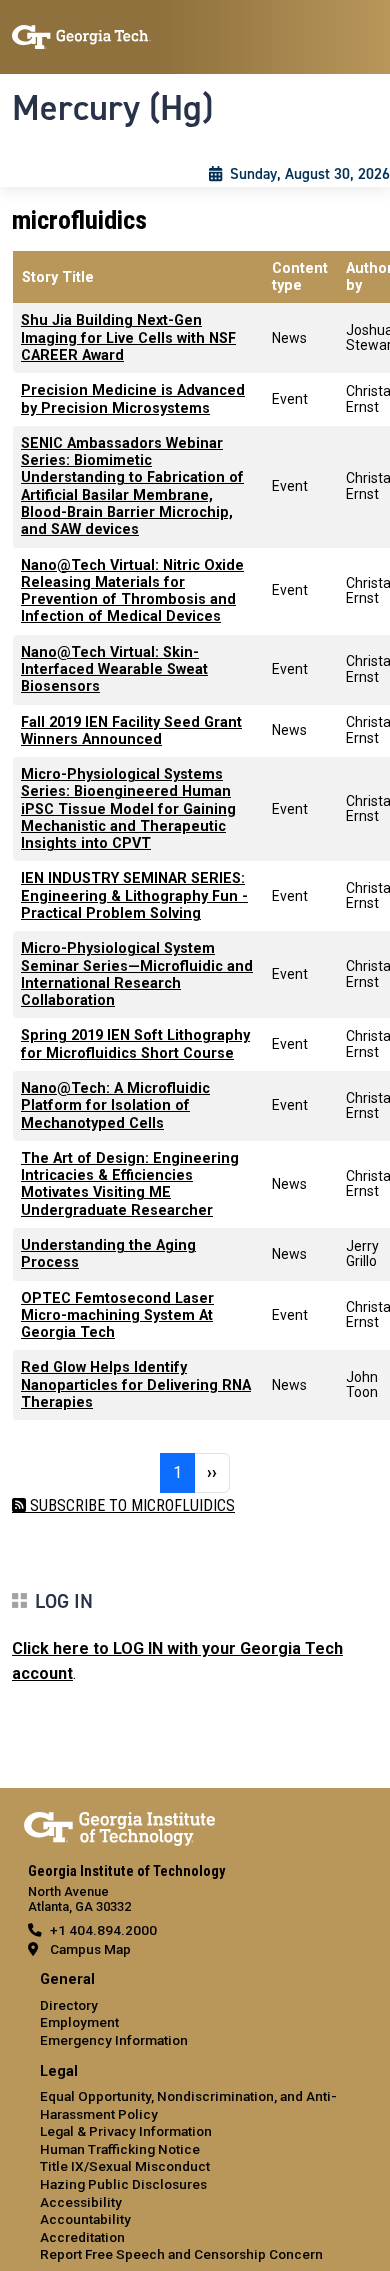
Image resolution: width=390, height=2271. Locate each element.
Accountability (85, 2219)
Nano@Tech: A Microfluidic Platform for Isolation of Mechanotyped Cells (115, 1106)
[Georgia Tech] (119, 1825)
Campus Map (90, 1949)
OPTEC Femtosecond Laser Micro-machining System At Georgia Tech (117, 1316)
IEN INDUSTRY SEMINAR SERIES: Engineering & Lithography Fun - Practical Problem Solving (134, 896)
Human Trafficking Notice (120, 2149)
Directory (69, 2005)
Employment (79, 2022)
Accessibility (81, 2202)
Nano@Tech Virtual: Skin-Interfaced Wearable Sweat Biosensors (114, 670)
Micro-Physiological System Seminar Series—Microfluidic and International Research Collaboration (137, 974)
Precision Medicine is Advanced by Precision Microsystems (133, 399)
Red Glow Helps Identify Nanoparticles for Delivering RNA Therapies (136, 1385)
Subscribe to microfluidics (130, 1505)
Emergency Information (114, 2040)
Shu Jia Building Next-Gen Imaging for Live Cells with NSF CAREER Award (128, 338)
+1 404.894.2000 (103, 1930)
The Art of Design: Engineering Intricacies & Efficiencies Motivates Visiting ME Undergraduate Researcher (130, 1184)
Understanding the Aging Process (108, 1254)
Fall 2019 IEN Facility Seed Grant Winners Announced (131, 731)
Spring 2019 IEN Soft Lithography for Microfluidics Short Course (135, 1044)
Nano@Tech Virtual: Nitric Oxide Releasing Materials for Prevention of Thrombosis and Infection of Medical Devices (132, 591)
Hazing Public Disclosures (123, 2184)
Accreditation (82, 2237)
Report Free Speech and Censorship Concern (181, 2254)
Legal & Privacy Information (126, 2131)
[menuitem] (195, 2010)
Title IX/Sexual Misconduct (125, 2166)
